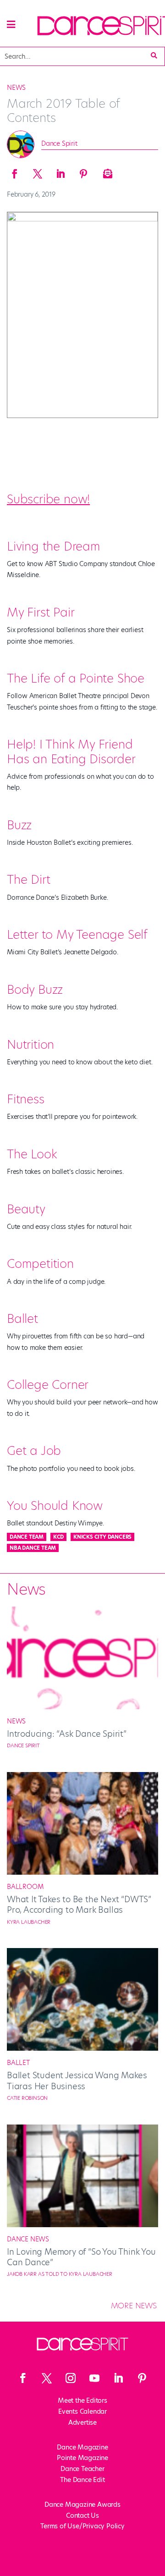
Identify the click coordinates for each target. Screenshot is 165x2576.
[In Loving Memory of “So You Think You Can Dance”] (82, 2225)
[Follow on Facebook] (23, 2378)
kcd (58, 1537)
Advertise (82, 2422)
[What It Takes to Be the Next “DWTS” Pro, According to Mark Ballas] (82, 1872)
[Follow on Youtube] (94, 2378)
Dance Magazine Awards (82, 2504)
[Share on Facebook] (15, 171)
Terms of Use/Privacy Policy (82, 2526)
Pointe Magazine (82, 2458)
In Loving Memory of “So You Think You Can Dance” (81, 2257)
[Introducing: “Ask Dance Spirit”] (82, 1707)
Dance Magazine (82, 2447)
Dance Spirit (59, 143)
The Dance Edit (82, 2480)
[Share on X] (38, 171)
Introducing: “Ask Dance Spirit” (67, 1734)
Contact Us (82, 2515)
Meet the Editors (82, 2400)
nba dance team (33, 1548)
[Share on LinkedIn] (60, 171)
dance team (27, 1537)
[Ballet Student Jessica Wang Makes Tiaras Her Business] (82, 2048)
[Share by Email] (106, 171)
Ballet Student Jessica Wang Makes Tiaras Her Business (77, 2081)
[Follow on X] (47, 2378)
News (16, 88)
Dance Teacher (82, 2469)
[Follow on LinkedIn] (118, 2378)
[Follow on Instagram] (71, 2378)
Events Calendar (82, 2411)
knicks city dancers (102, 1537)
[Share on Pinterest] (83, 171)
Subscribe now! (48, 499)
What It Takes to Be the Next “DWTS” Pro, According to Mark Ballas (79, 1904)
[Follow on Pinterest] (142, 2378)
